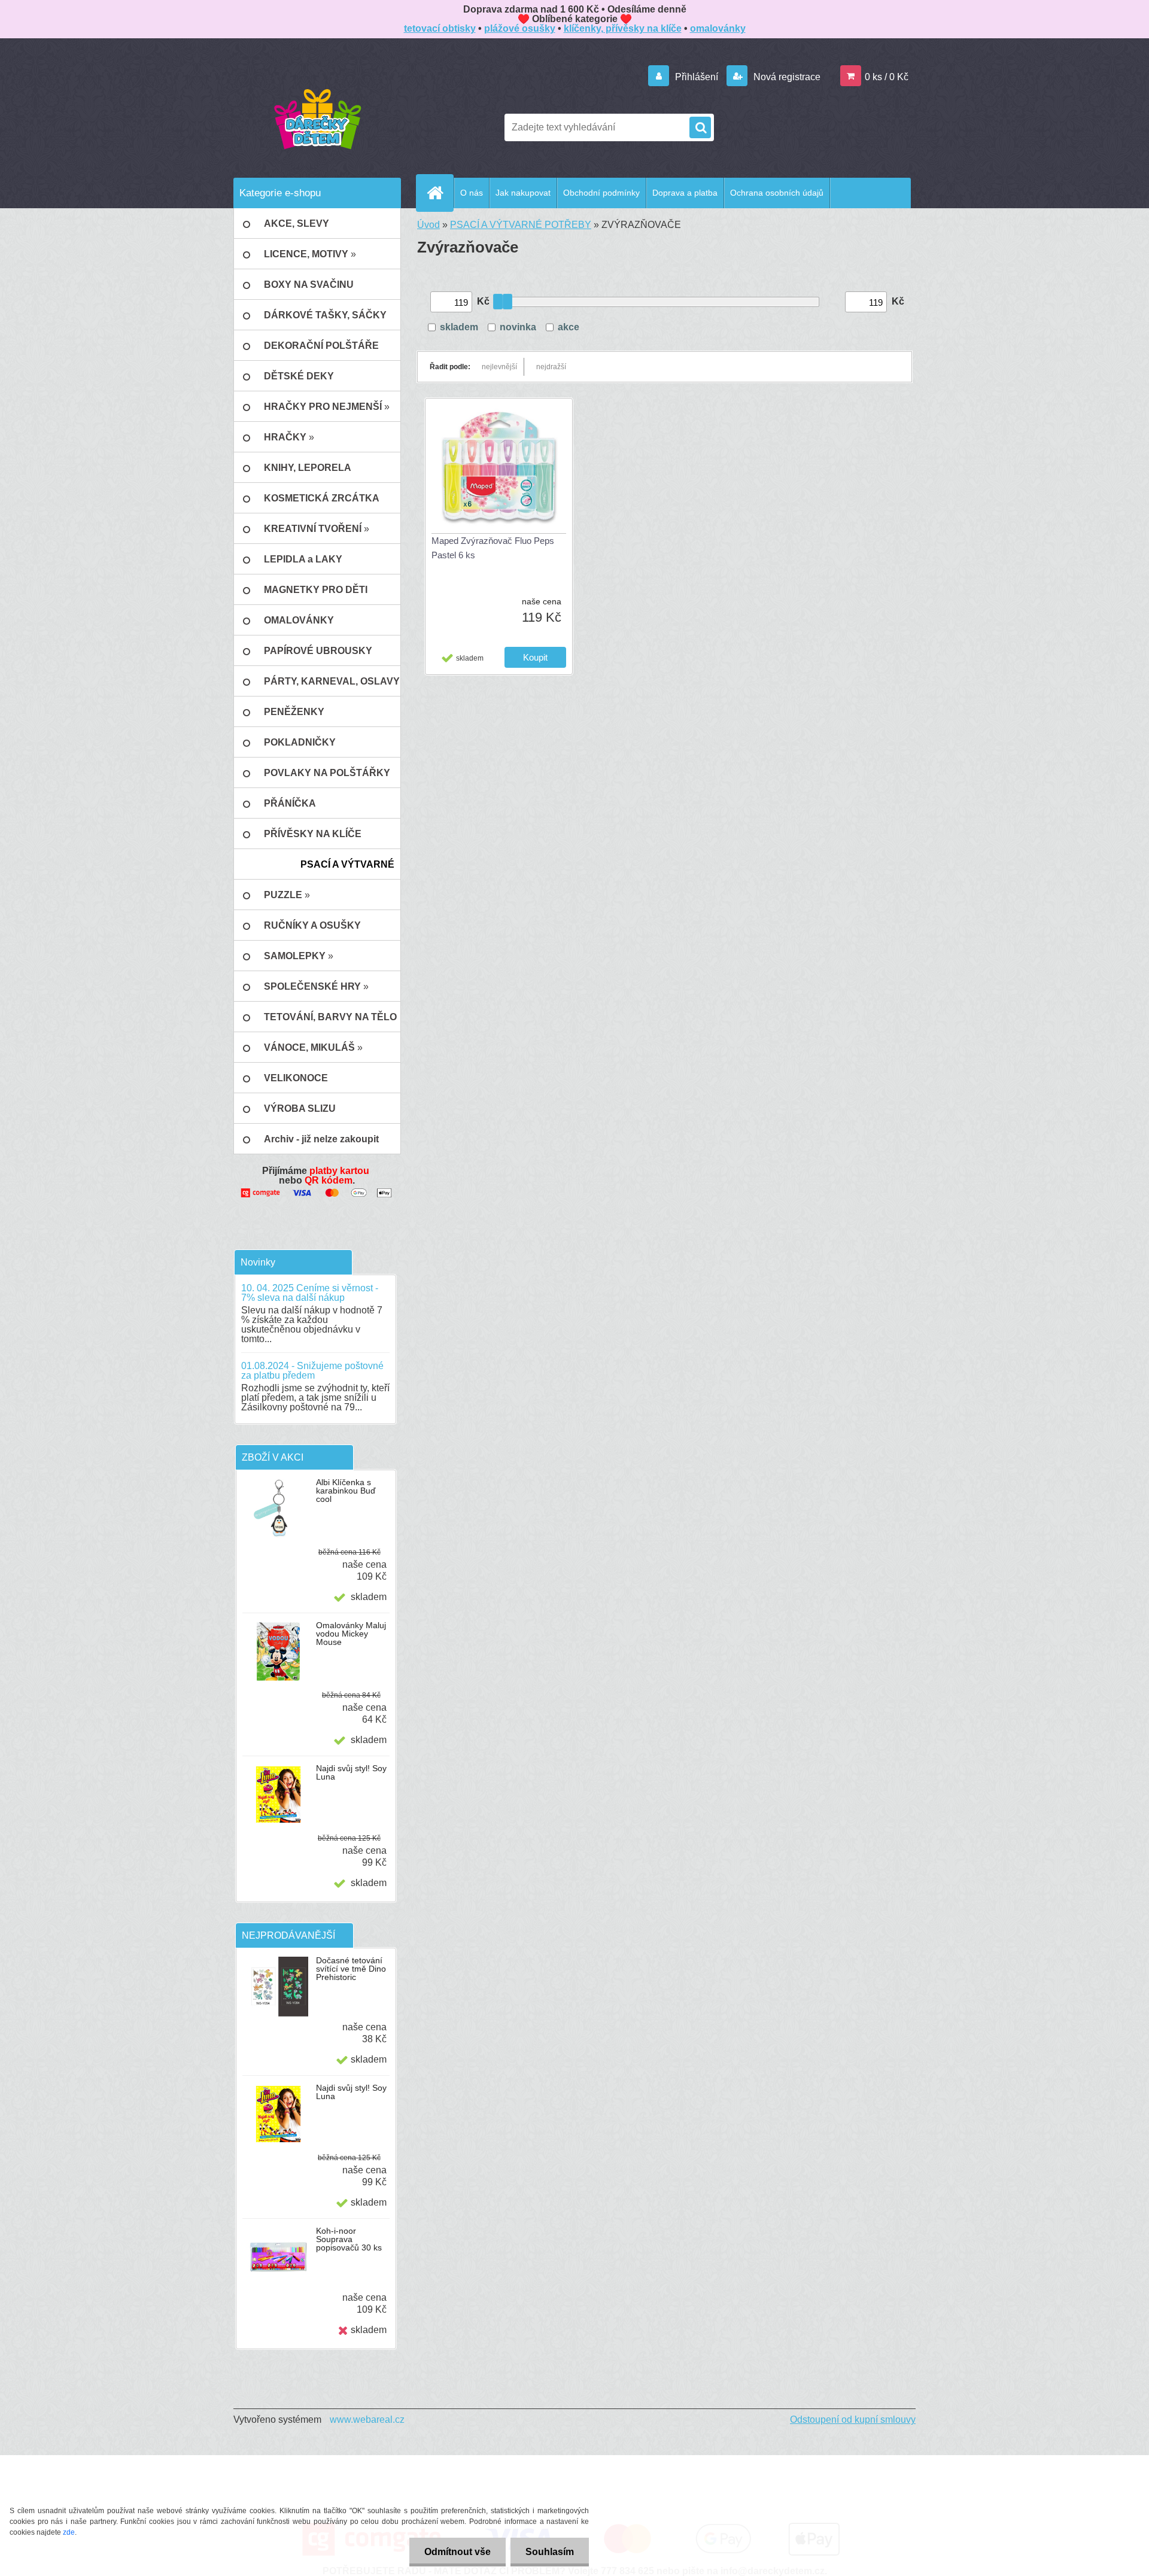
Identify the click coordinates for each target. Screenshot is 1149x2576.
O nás (472, 193)
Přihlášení (697, 77)
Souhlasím (550, 2552)
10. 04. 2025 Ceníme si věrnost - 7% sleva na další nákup (310, 1293)
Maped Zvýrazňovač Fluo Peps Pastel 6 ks (493, 548)
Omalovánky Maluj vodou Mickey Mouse (351, 1634)
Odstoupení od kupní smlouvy (853, 2420)
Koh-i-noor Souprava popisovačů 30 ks (349, 2239)
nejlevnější (499, 367)
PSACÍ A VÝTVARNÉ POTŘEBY (521, 225)
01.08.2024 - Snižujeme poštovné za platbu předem (312, 1371)
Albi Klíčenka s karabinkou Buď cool (346, 1491)
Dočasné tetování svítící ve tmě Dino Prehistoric (351, 1969)
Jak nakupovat (523, 193)
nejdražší (551, 367)
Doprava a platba (685, 193)
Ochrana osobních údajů (777, 193)
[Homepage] (440, 193)
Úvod (428, 225)
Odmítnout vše (458, 2552)
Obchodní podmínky (601, 193)
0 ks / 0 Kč (887, 77)
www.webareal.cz (367, 2420)
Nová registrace (786, 77)
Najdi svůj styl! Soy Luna (351, 1772)
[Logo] (317, 118)
